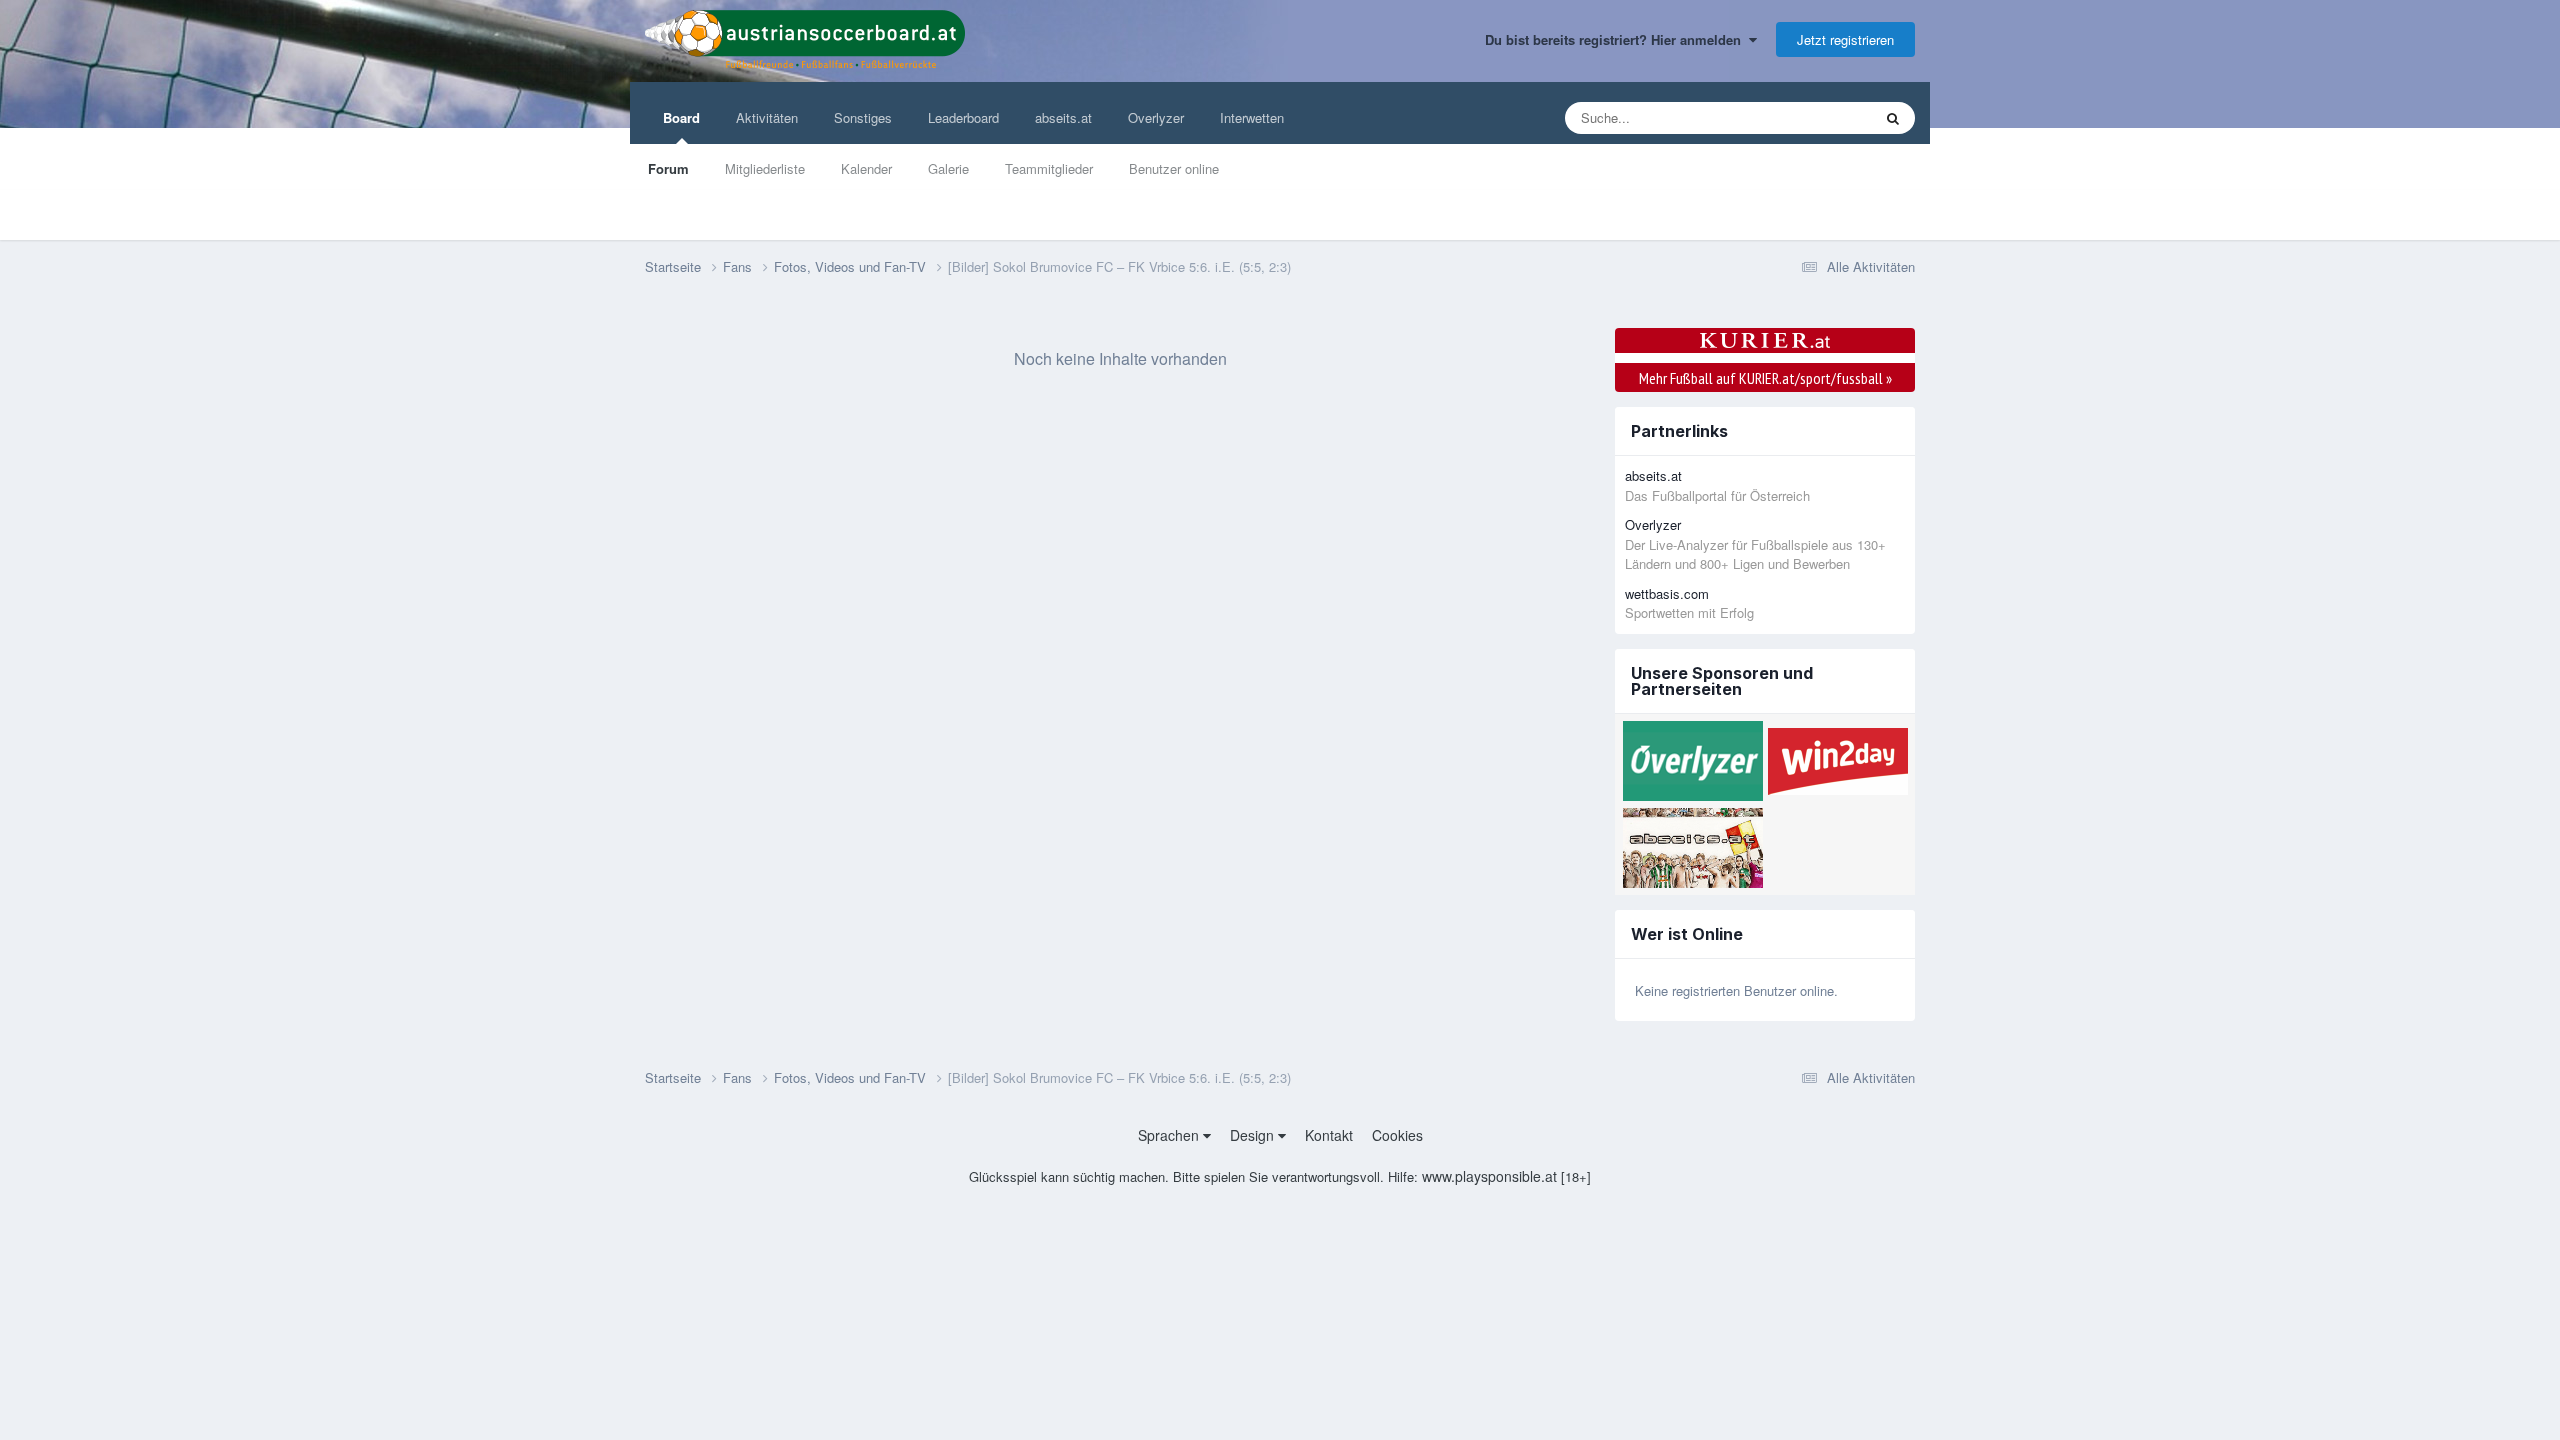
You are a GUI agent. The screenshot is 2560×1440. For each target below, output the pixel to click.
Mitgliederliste (765, 168)
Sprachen (1170, 1135)
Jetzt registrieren (1845, 39)
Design (1254, 1135)
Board (681, 117)
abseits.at (1063, 117)
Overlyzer (1156, 117)
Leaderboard (963, 117)
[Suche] (1893, 118)
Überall (1824, 117)
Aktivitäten (767, 117)
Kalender (866, 168)
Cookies (1397, 1135)
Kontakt (1329, 1135)
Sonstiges (863, 117)
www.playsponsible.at (1489, 1176)
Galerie (948, 168)
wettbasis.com (1667, 593)
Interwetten (1252, 117)
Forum (668, 168)
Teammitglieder (1049, 168)
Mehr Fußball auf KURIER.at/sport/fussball (1765, 378)
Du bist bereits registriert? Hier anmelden (1617, 39)
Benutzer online (1174, 168)
